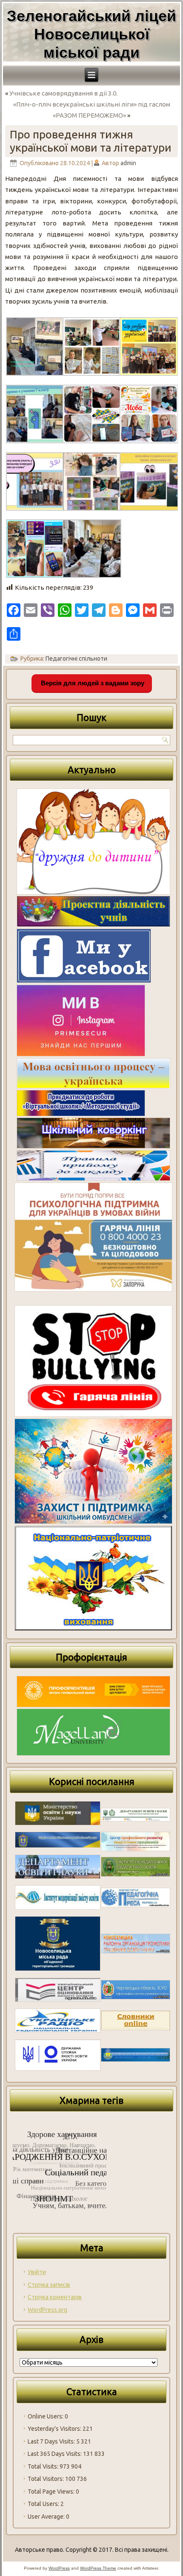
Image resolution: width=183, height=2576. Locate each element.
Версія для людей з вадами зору (92, 683)
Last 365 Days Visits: (55, 2454)
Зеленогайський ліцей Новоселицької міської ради (91, 34)
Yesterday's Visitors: (55, 2429)
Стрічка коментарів (55, 2297)
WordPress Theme (98, 2568)
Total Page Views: (52, 2492)
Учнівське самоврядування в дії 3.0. (63, 93)
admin (128, 163)
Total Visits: (44, 2466)
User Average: (47, 2517)
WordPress (59, 2568)
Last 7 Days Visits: (52, 2441)
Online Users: (46, 2416)
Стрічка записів (49, 2285)
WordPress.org (47, 2310)
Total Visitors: (46, 2479)
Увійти (37, 2272)
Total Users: (44, 2504)
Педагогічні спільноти (76, 659)
